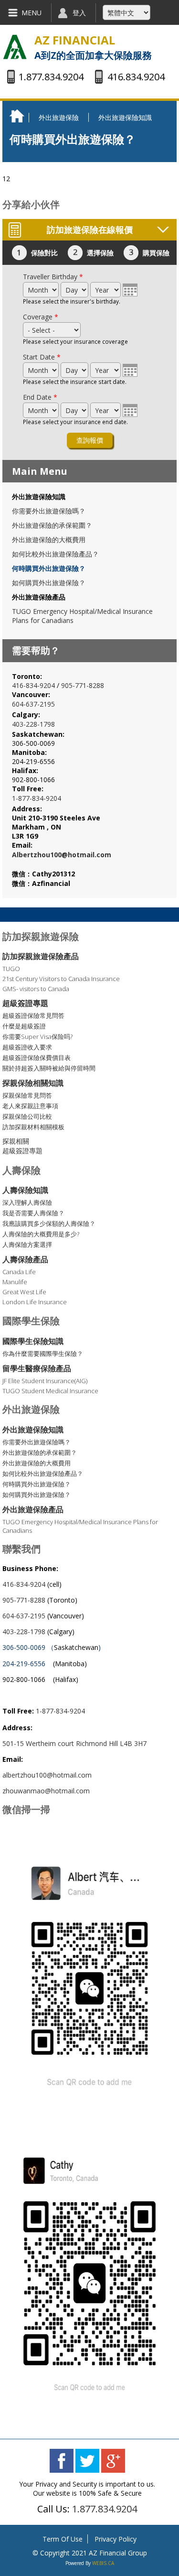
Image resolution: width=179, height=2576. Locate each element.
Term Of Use (63, 2539)
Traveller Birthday (53, 277)
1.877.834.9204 (105, 2509)
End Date (40, 397)
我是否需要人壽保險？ (33, 1213)
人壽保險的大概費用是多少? (41, 1234)
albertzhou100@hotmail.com (47, 1775)
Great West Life (24, 1292)
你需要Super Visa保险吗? (37, 1037)
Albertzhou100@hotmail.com (62, 855)
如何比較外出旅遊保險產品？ (55, 554)
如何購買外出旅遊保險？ (49, 583)
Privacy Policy (116, 2539)
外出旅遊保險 (59, 117)
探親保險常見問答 (27, 1095)
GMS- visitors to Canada (36, 989)
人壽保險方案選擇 (27, 1244)
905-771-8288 (83, 685)
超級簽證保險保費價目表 (37, 1058)
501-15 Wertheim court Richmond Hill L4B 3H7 (75, 1743)
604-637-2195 (33, 704)
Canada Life (19, 1272)
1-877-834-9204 (37, 798)
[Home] (15, 48)
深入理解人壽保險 (27, 1202)
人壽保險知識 (25, 1190)
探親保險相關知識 (33, 1083)
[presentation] (130, 290)
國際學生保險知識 (33, 1341)
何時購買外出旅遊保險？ (49, 568)
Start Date (42, 357)
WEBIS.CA (103, 2563)
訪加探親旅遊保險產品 (41, 956)
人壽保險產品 (25, 1259)
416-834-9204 (24, 1584)
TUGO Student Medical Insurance (50, 1391)
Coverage (41, 317)
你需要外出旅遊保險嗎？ (49, 511)
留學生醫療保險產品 (37, 1368)
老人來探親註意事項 (30, 1106)
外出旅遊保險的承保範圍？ (52, 525)
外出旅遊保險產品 (39, 597)
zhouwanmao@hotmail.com (46, 1791)
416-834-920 (32, 685)
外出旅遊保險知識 (125, 117)
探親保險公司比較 (27, 1116)
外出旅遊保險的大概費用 (49, 540)
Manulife (15, 1282)
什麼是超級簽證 (24, 1026)
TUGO (11, 969)
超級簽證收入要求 (27, 1047)
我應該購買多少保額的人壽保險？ (49, 1223)
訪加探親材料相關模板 (33, 1127)
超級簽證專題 (25, 1003)
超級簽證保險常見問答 (33, 1015)
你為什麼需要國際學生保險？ (43, 1353)
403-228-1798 (33, 724)
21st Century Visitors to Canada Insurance (61, 979)
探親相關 (16, 1141)
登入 (79, 13)
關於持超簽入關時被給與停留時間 (49, 1068)
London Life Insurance (35, 1302)
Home (19, 116)
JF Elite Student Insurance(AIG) (45, 1381)
